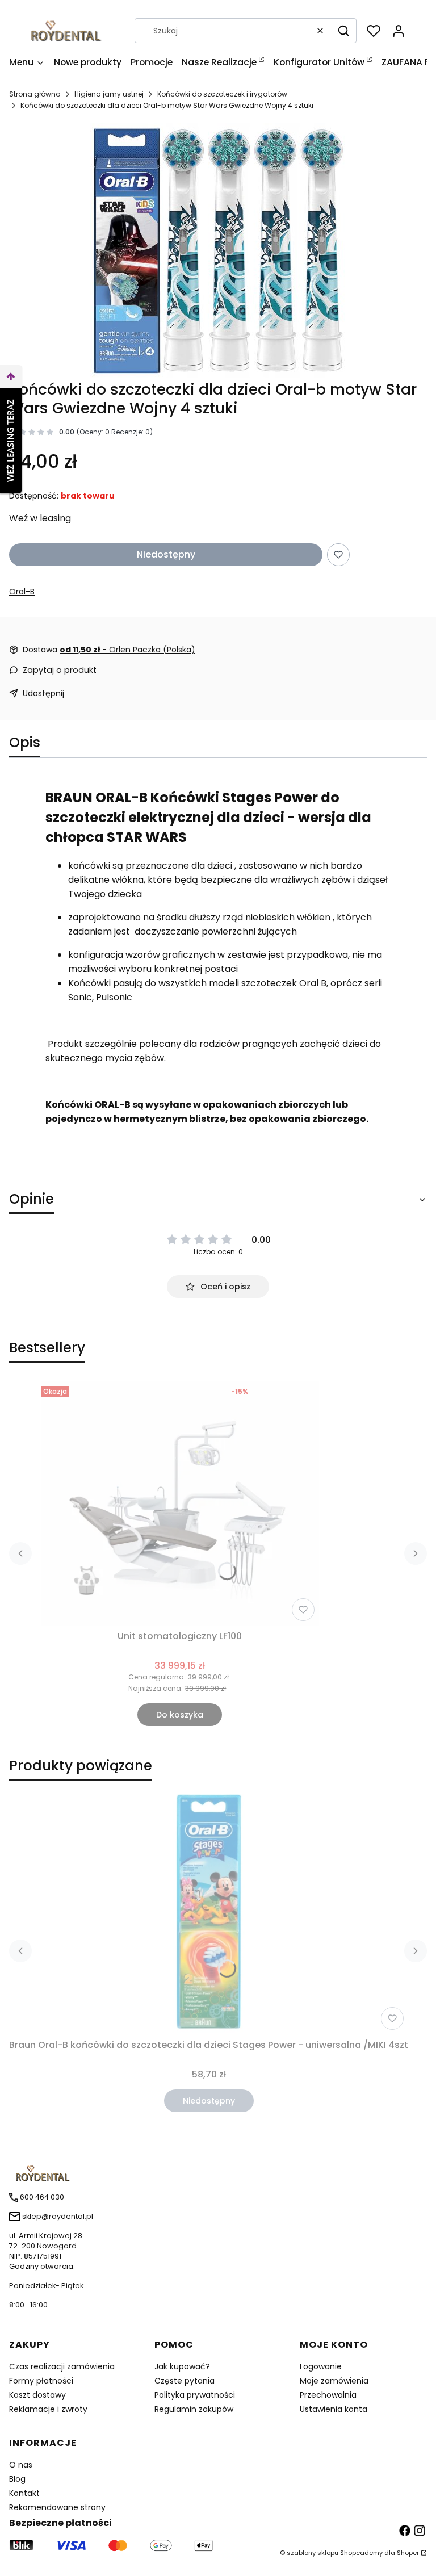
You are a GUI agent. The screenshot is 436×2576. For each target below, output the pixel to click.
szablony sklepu (313, 2553)
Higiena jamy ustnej (109, 94)
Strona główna (35, 94)
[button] (343, 31)
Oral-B (22, 592)
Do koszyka (180, 1715)
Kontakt (24, 2493)
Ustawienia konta (334, 2409)
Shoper (408, 2553)
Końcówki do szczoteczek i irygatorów (222, 94)
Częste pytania (185, 2381)
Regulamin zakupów (194, 2409)
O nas (21, 2465)
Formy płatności (41, 2381)
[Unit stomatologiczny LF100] (180, 1503)
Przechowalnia (328, 2395)
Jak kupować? (182, 2366)
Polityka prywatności (195, 2395)
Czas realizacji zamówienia (62, 2366)
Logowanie (321, 2366)
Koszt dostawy (37, 2395)
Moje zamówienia (334, 2381)
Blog (17, 2479)
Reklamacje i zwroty (48, 2409)
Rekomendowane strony (57, 2507)
